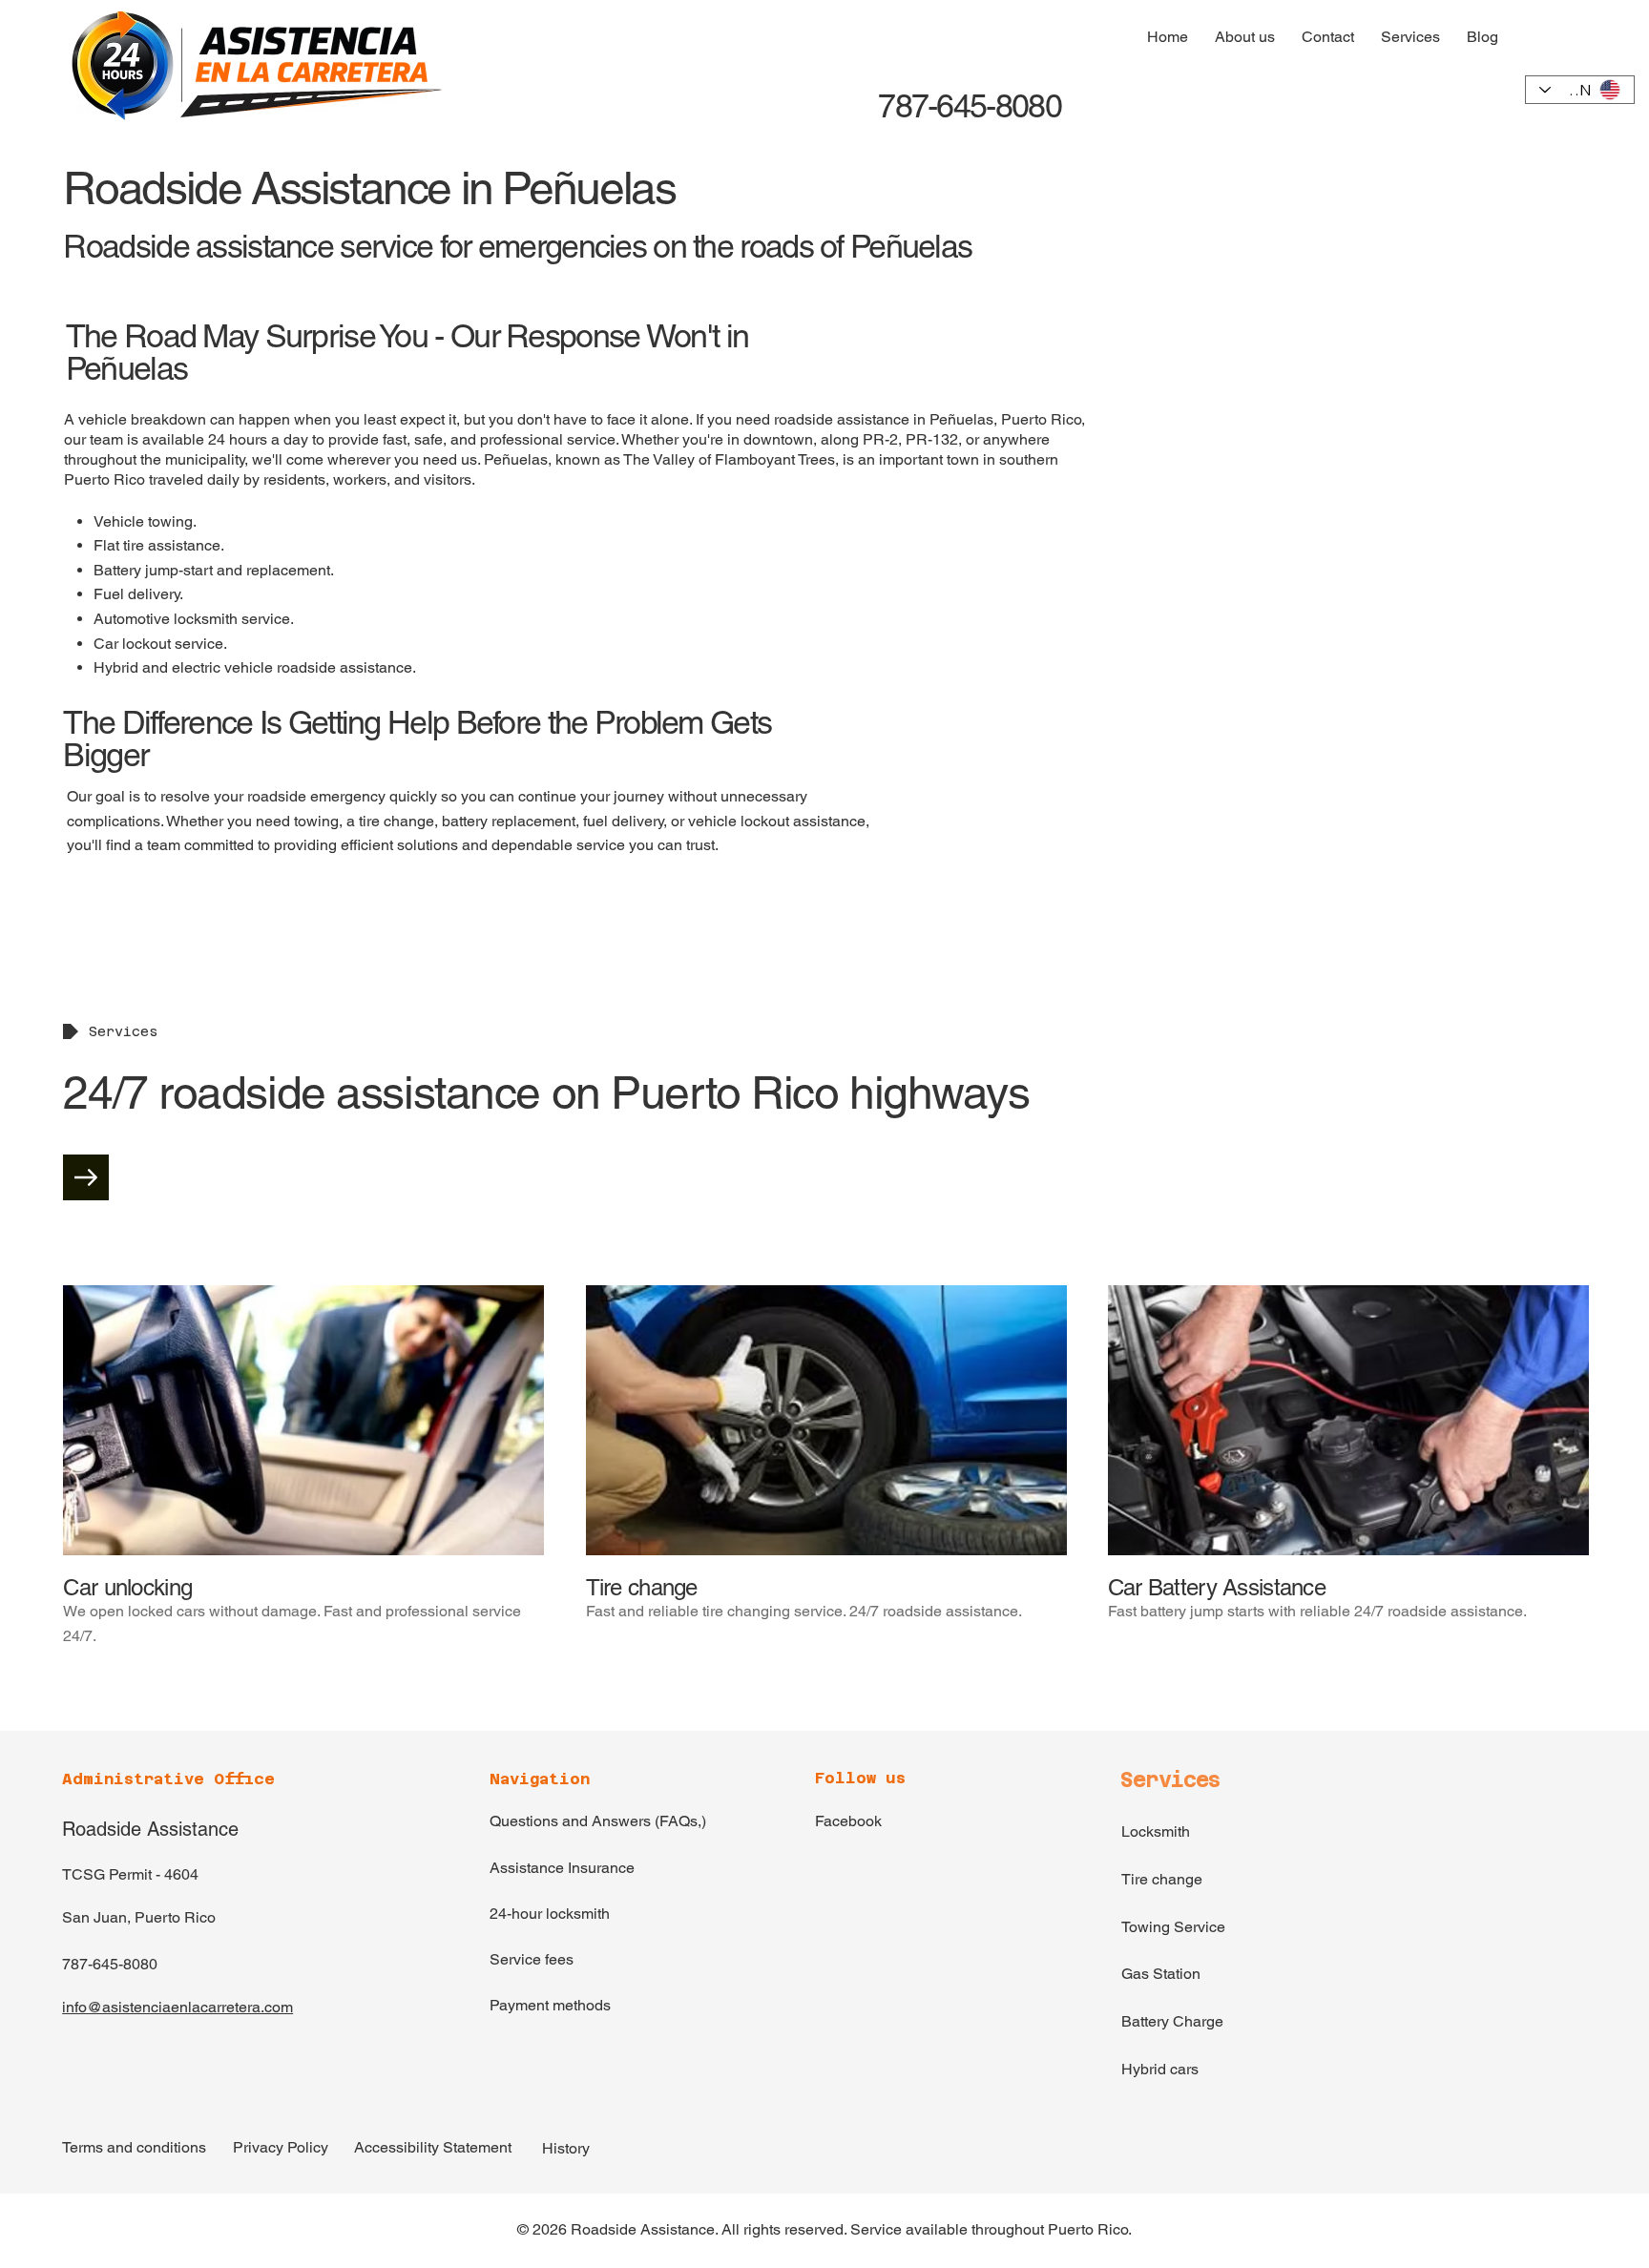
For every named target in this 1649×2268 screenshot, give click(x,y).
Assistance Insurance (562, 1868)
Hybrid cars (1160, 2069)
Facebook (848, 1821)
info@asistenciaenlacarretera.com (177, 2007)
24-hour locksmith (550, 1914)
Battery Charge (1172, 2021)
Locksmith (1156, 1831)
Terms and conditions (134, 2147)
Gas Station (1161, 1974)
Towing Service (1173, 1927)
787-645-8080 (966, 106)
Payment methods (550, 2005)
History (566, 2148)
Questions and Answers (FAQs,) (598, 1821)
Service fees (532, 1959)
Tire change (1162, 1879)
